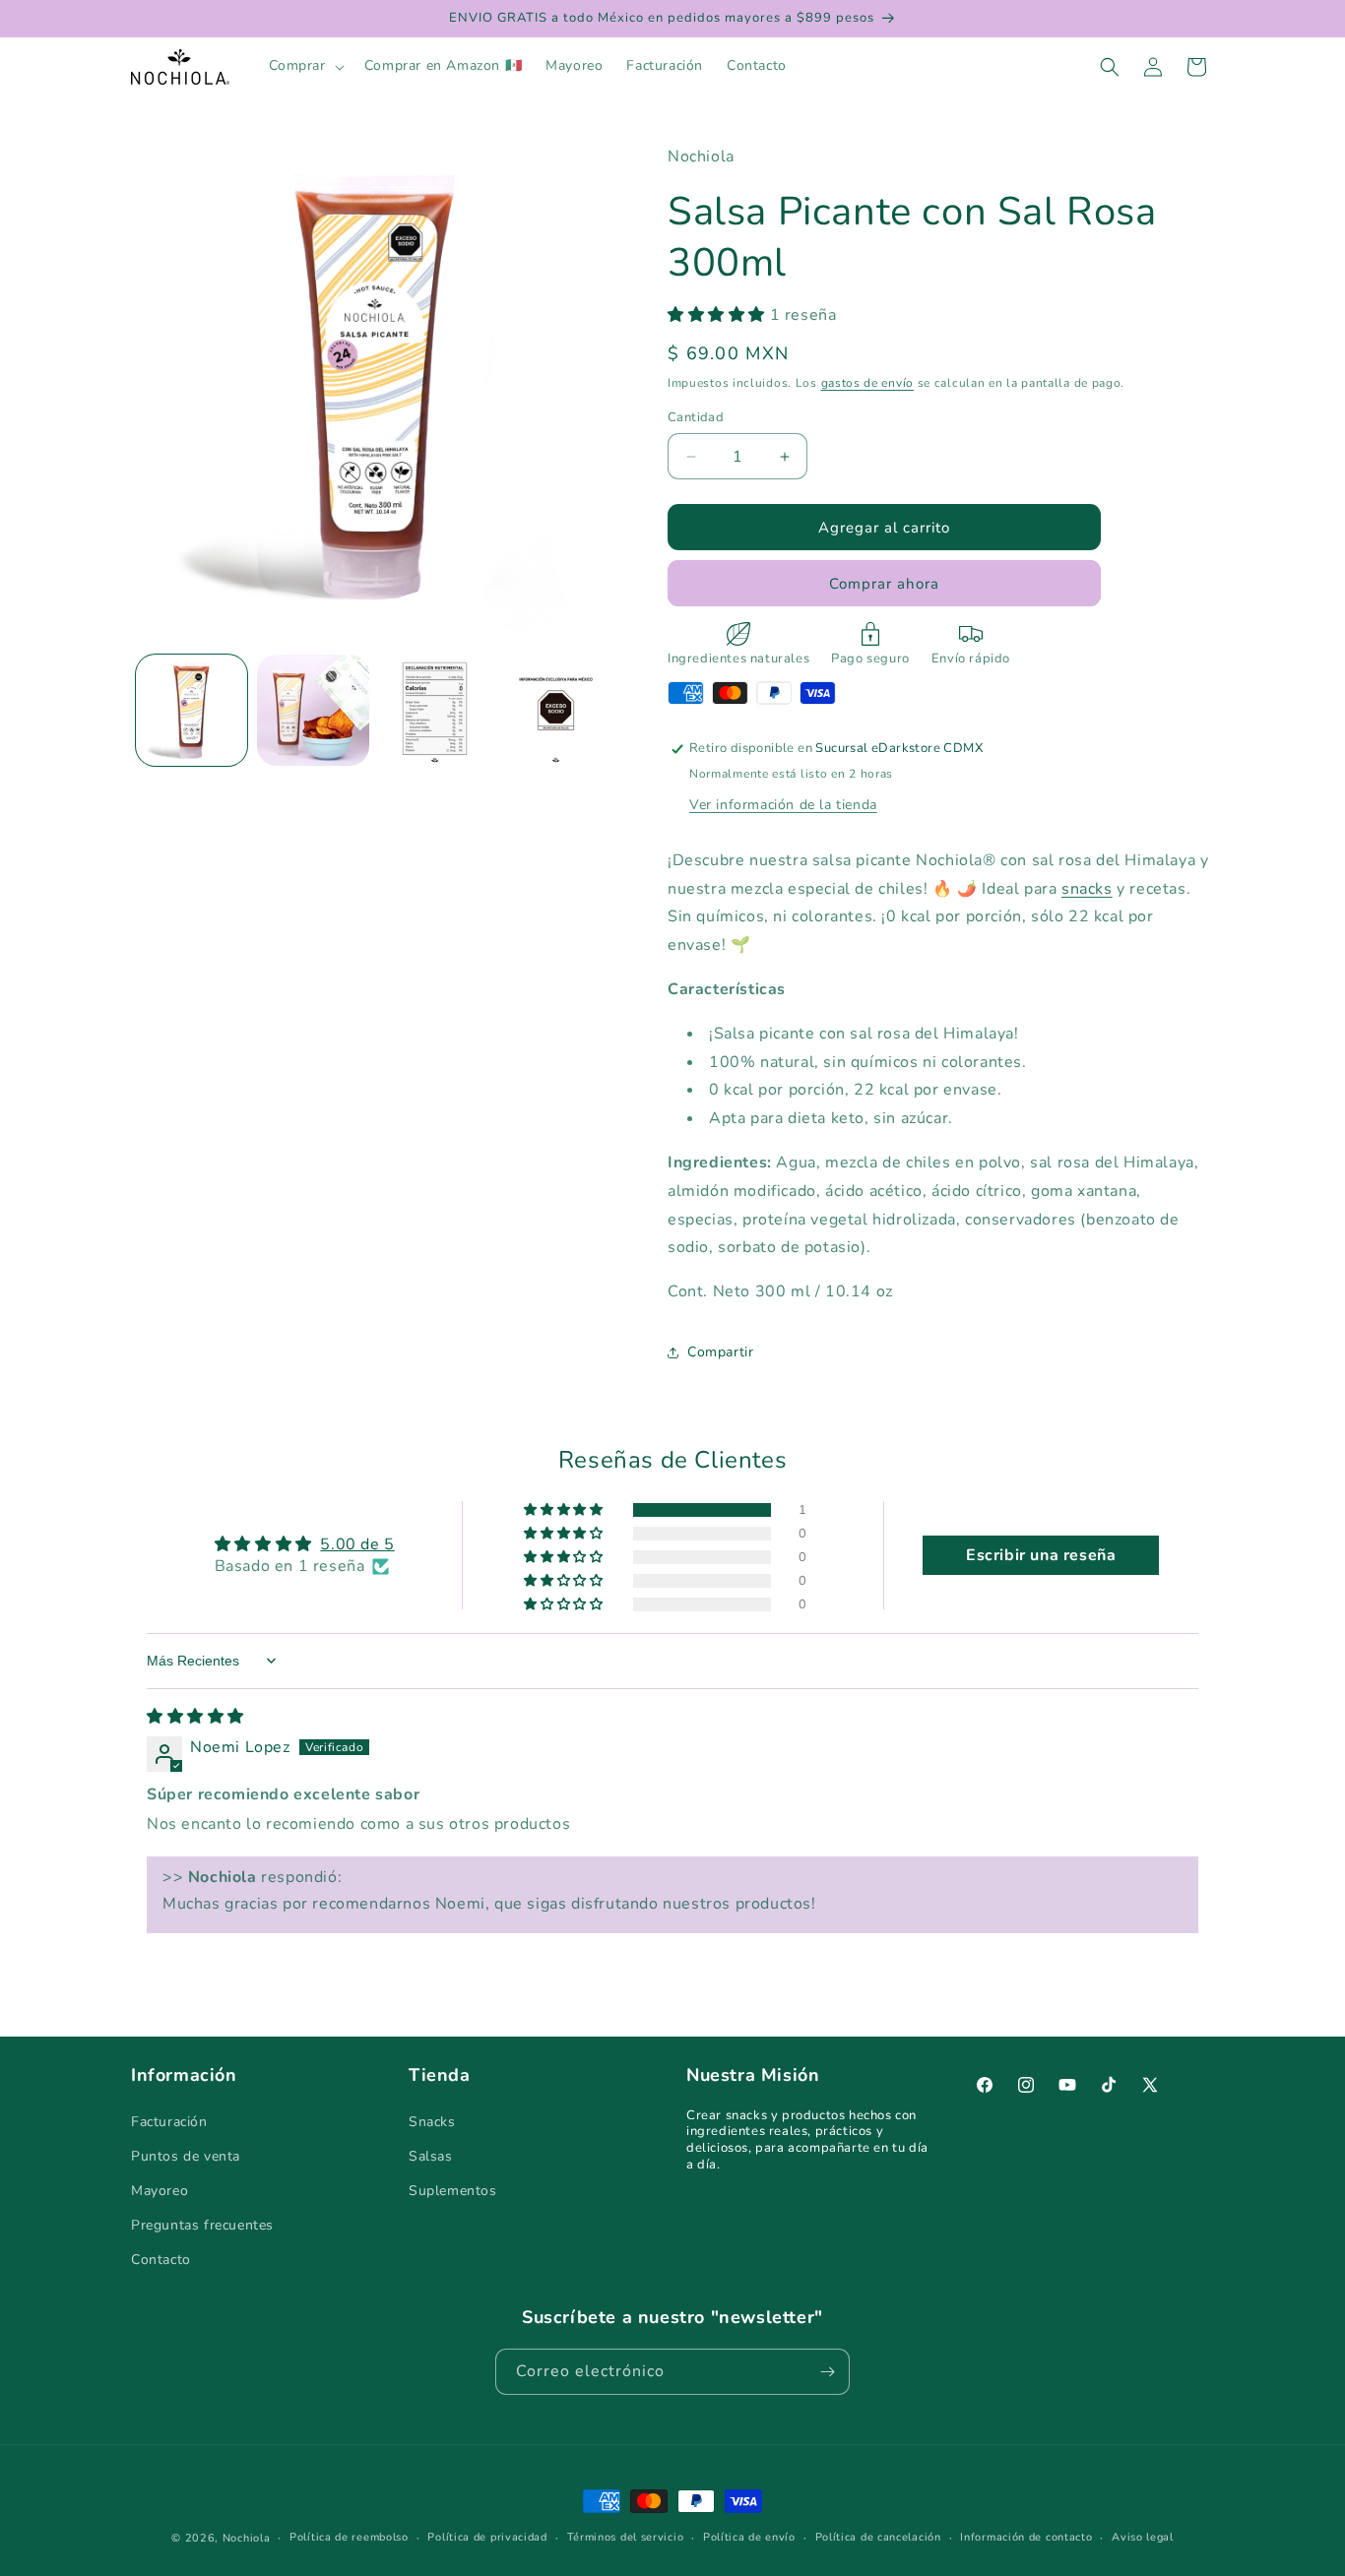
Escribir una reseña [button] (1041, 1555)
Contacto (161, 2260)
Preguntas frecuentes (202, 2225)
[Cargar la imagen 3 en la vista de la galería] (435, 710)
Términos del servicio (626, 2537)
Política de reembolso (349, 2537)
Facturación (169, 2121)
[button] (305, 66)
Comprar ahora (884, 584)
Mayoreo (160, 2190)
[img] (195, 1717)
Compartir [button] (720, 1352)
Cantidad (696, 417)
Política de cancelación (878, 2537)
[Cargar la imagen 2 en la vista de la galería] (313, 710)
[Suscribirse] (827, 2372)
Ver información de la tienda (783, 805)
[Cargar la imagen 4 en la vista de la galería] (556, 710)
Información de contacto (1026, 2537)
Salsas (431, 2155)
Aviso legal (1143, 2537)
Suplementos (453, 2190)
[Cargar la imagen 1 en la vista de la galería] (192, 710)
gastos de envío (868, 383)
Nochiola (247, 2538)
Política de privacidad (487, 2537)
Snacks (432, 2121)
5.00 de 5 (357, 1544)
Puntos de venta (186, 2155)
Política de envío (749, 2537)
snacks (1087, 889)
